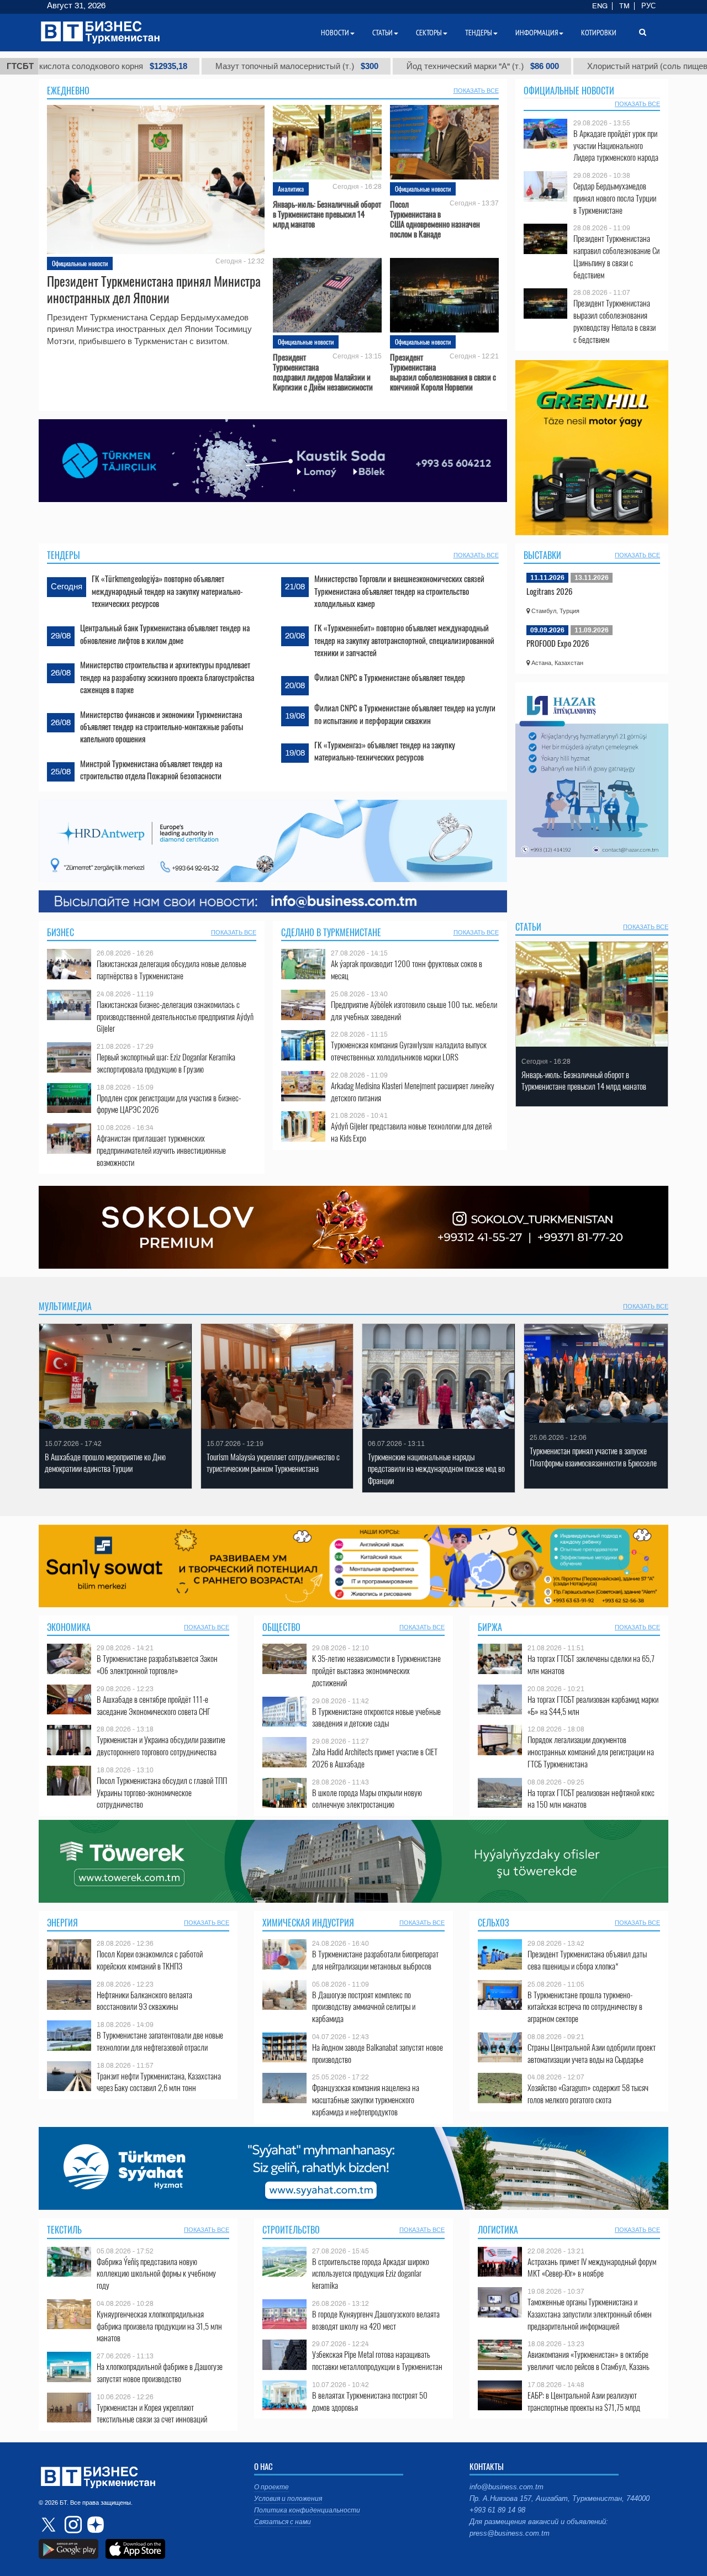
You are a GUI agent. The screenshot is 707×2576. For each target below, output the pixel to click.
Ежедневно (68, 91)
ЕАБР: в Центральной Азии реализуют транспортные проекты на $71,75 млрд (584, 2401)
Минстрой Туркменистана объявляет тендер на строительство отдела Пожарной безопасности (151, 769)
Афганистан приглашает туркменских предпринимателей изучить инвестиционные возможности (161, 1150)
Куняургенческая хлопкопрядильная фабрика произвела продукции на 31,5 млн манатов (159, 2326)
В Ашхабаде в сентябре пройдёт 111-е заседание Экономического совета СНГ (154, 1705)
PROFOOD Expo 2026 (558, 643)
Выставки (542, 555)
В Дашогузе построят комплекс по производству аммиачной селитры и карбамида (364, 2007)
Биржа (490, 1627)
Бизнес (60, 932)
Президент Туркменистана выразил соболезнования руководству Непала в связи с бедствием (614, 321)
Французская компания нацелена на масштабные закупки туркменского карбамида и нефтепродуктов (366, 2100)
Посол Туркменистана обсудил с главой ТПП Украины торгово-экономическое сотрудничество (162, 1793)
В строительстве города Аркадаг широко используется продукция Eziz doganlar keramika (371, 2274)
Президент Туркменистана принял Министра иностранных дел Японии (154, 289)
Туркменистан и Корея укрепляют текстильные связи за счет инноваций (152, 2413)
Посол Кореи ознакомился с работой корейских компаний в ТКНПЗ (150, 1960)
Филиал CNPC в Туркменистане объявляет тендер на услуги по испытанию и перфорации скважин (405, 714)
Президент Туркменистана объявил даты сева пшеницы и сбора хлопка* (587, 1960)
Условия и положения (288, 2499)
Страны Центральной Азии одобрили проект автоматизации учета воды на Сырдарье (592, 2053)
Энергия (62, 1923)
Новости (335, 33)
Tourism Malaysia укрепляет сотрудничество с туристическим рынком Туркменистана (273, 1463)
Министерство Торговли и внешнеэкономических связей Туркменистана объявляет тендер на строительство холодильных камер (399, 591)
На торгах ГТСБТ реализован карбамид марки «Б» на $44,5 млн (593, 1705)
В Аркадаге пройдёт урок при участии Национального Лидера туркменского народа (616, 146)
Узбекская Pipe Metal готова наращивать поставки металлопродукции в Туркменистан (377, 2360)
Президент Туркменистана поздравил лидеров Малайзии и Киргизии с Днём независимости (323, 372)
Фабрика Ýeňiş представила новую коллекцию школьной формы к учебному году (156, 2274)
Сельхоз (494, 1923)
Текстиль (64, 2230)
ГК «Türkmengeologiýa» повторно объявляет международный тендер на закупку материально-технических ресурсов (167, 591)
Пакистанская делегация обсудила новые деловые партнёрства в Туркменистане (172, 970)
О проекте (271, 2487)
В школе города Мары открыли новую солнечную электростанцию (367, 1799)
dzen (94, 2525)
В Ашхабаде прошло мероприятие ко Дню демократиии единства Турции (105, 1463)
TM (624, 6)
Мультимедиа (65, 1306)
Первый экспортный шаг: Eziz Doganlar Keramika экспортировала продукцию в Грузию (166, 1063)
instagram (72, 2525)
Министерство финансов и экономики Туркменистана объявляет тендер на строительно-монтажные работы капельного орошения (162, 727)
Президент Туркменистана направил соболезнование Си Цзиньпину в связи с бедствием (616, 256)
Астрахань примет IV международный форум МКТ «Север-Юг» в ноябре (592, 2268)
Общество (281, 1627)
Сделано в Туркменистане (331, 932)
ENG (600, 6)
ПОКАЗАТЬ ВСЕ (476, 91)
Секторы (429, 33)
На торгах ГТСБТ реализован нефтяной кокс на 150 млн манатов (591, 1799)
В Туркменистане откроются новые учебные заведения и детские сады (376, 1717)
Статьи (528, 927)
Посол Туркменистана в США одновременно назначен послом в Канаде (435, 219)
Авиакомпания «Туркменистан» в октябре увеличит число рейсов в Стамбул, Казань (589, 2360)
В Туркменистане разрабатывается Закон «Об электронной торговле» (157, 1664)
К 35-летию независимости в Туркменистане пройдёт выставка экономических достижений (376, 1670)
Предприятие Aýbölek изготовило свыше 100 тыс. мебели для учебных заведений (414, 1010)
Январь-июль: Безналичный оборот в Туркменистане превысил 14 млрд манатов (327, 214)
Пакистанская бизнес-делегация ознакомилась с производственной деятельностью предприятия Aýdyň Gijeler (175, 1017)
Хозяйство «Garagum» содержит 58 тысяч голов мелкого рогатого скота (588, 2094)
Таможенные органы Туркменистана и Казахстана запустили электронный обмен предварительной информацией (590, 2314)
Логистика (498, 2230)
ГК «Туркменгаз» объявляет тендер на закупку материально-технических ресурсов (385, 751)
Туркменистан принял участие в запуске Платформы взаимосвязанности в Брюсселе (593, 1457)
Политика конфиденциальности (307, 2510)
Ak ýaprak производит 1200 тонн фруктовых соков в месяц (407, 970)
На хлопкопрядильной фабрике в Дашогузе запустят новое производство (160, 2372)
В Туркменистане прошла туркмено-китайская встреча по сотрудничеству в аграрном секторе (585, 2007)
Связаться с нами (283, 2522)
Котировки (599, 33)
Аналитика (291, 189)
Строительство (291, 2230)
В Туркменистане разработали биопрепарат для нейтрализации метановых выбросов (375, 1960)
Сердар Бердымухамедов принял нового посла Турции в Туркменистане (615, 198)
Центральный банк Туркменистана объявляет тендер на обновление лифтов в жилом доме (165, 634)
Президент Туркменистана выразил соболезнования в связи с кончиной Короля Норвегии (443, 372)
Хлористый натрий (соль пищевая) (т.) (555, 66)
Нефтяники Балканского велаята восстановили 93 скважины (144, 2001)
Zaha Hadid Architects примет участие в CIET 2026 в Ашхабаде (375, 1758)
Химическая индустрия (308, 1923)
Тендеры (64, 555)
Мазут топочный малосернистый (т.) (182, 66)
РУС (648, 6)
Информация (537, 33)
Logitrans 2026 (550, 591)
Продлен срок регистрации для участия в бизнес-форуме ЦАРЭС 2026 (169, 1104)
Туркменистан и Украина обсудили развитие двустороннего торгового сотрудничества (161, 1746)
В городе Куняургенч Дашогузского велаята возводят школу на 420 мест (376, 2320)
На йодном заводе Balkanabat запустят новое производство (378, 2053)
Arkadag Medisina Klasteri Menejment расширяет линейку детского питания (413, 1092)
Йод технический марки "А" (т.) (368, 66)
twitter (50, 2525)
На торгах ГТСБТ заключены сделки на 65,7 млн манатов (591, 1664)
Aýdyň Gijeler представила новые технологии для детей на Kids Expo (411, 1132)
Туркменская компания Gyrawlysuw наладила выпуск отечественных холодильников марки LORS (409, 1051)
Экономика (69, 1627)
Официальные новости (80, 263)
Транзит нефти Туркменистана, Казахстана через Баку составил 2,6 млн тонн (159, 2082)
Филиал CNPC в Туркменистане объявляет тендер (390, 677)
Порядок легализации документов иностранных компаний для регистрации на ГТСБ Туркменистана (591, 1752)
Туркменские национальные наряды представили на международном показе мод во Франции (436, 1469)
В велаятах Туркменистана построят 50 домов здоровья (370, 2401)
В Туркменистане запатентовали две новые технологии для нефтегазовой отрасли (160, 2041)
